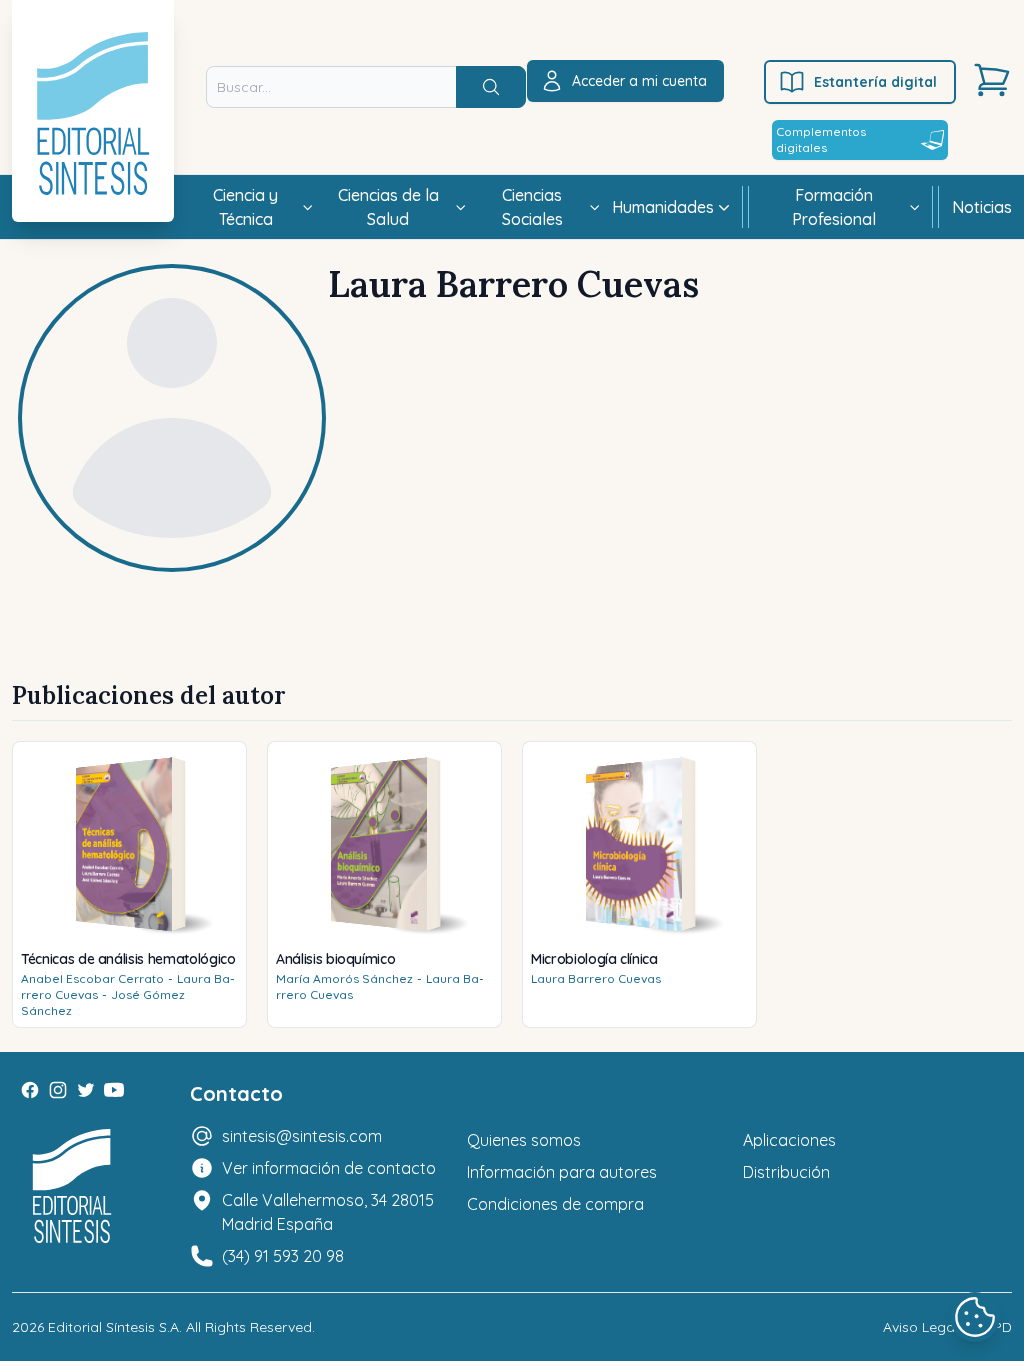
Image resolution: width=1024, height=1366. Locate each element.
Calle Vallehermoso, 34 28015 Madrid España (328, 1212)
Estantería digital (875, 82)
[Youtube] (114, 1090)
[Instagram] (58, 1090)
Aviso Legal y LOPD (947, 1327)
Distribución (786, 1172)
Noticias (982, 207)
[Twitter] (86, 1090)
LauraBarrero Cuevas (596, 978)
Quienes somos (524, 1140)
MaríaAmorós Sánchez (344, 978)
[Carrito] (992, 80)
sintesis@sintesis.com (302, 1136)
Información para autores (562, 1172)
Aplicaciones (789, 1140)
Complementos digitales (821, 139)
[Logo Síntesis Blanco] (72, 1186)
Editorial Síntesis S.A (113, 1327)
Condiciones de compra (555, 1204)
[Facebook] (30, 1090)
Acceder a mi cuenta (639, 81)
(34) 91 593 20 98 (283, 1256)
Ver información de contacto (329, 1168)
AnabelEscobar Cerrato (92, 978)
